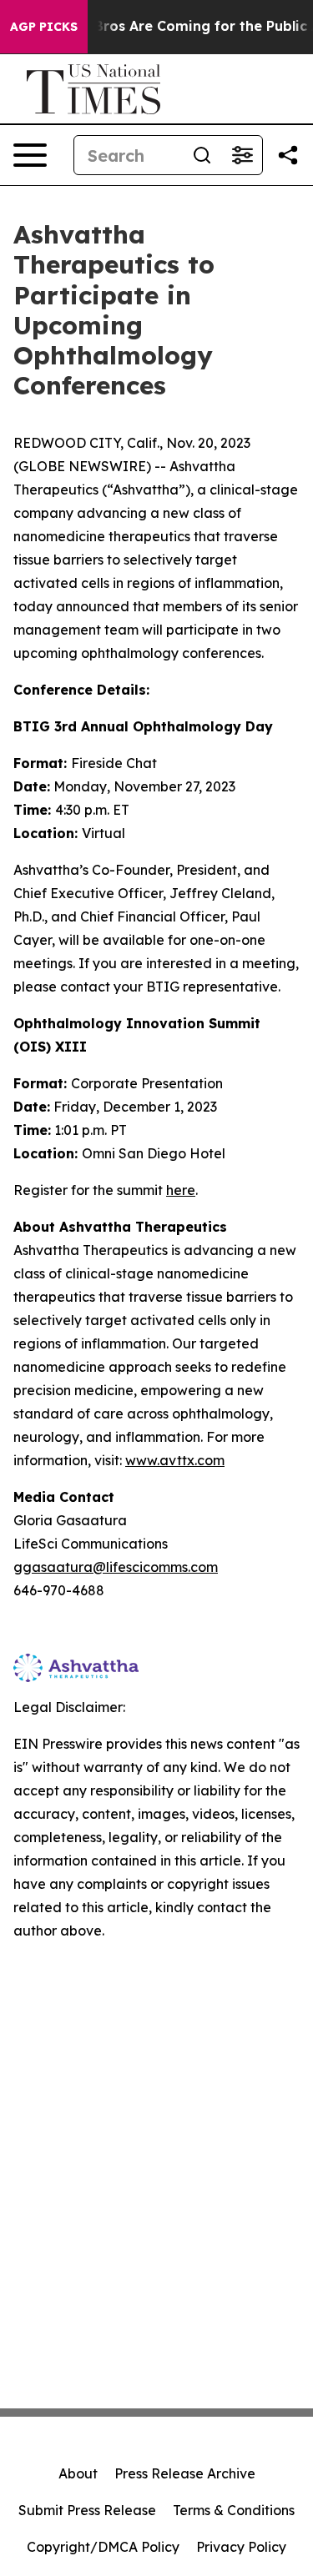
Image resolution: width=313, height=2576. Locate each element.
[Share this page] (288, 155)
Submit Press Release (87, 2510)
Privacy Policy (241, 2547)
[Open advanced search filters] (242, 155)
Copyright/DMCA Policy (103, 2547)
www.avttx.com (175, 1460)
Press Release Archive (185, 2473)
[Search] (202, 155)
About (78, 2473)
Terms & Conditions (234, 2510)
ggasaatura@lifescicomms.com (116, 1567)
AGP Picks (44, 27)
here (181, 1190)
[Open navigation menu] (30, 155)
